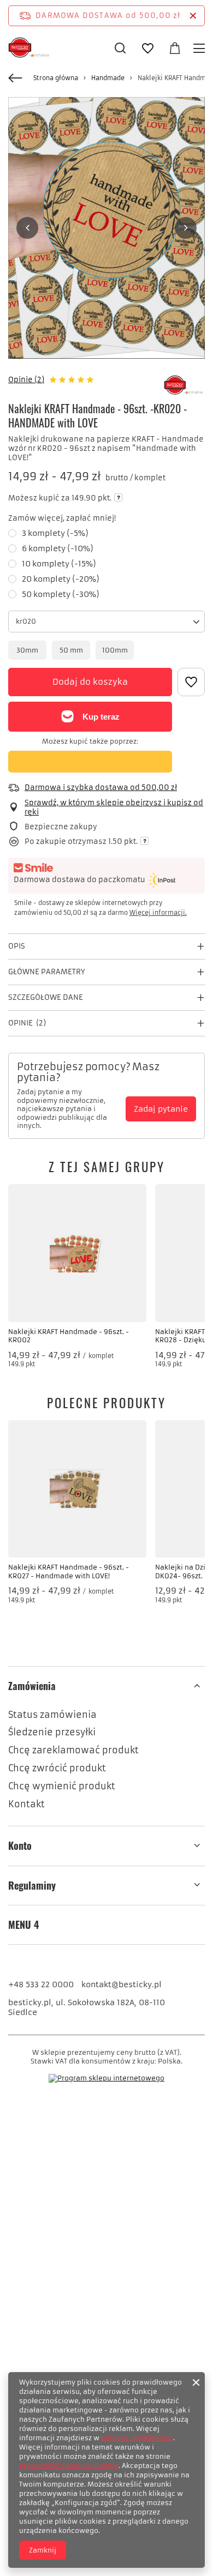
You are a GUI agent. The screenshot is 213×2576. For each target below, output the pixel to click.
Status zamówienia (52, 1715)
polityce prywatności (137, 2438)
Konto (20, 1846)
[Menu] (201, 48)
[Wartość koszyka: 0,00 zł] (175, 49)
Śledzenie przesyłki (52, 1732)
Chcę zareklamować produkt (73, 1750)
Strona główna (56, 78)
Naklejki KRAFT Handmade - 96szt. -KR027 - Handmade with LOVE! (69, 1571)
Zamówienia (32, 1686)
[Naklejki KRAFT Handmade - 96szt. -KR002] (77, 1253)
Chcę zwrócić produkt (57, 1768)
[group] (106, 228)
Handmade (108, 78)
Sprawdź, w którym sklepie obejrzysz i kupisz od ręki (114, 808)
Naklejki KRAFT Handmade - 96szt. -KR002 (69, 1336)
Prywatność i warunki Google (69, 2466)
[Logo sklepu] (30, 48)
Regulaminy (32, 1886)
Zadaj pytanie (161, 1109)
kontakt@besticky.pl (122, 1984)
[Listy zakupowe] (147, 49)
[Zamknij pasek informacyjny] (193, 16)
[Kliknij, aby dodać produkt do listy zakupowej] (191, 682)
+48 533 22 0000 (41, 1984)
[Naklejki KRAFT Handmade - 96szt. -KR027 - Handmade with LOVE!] (77, 1489)
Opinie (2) (26, 380)
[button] (27, 228)
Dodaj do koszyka (90, 682)
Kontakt (26, 1804)
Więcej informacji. (158, 913)
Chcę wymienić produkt (62, 1786)
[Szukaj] (120, 48)
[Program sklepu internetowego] (106, 2078)
